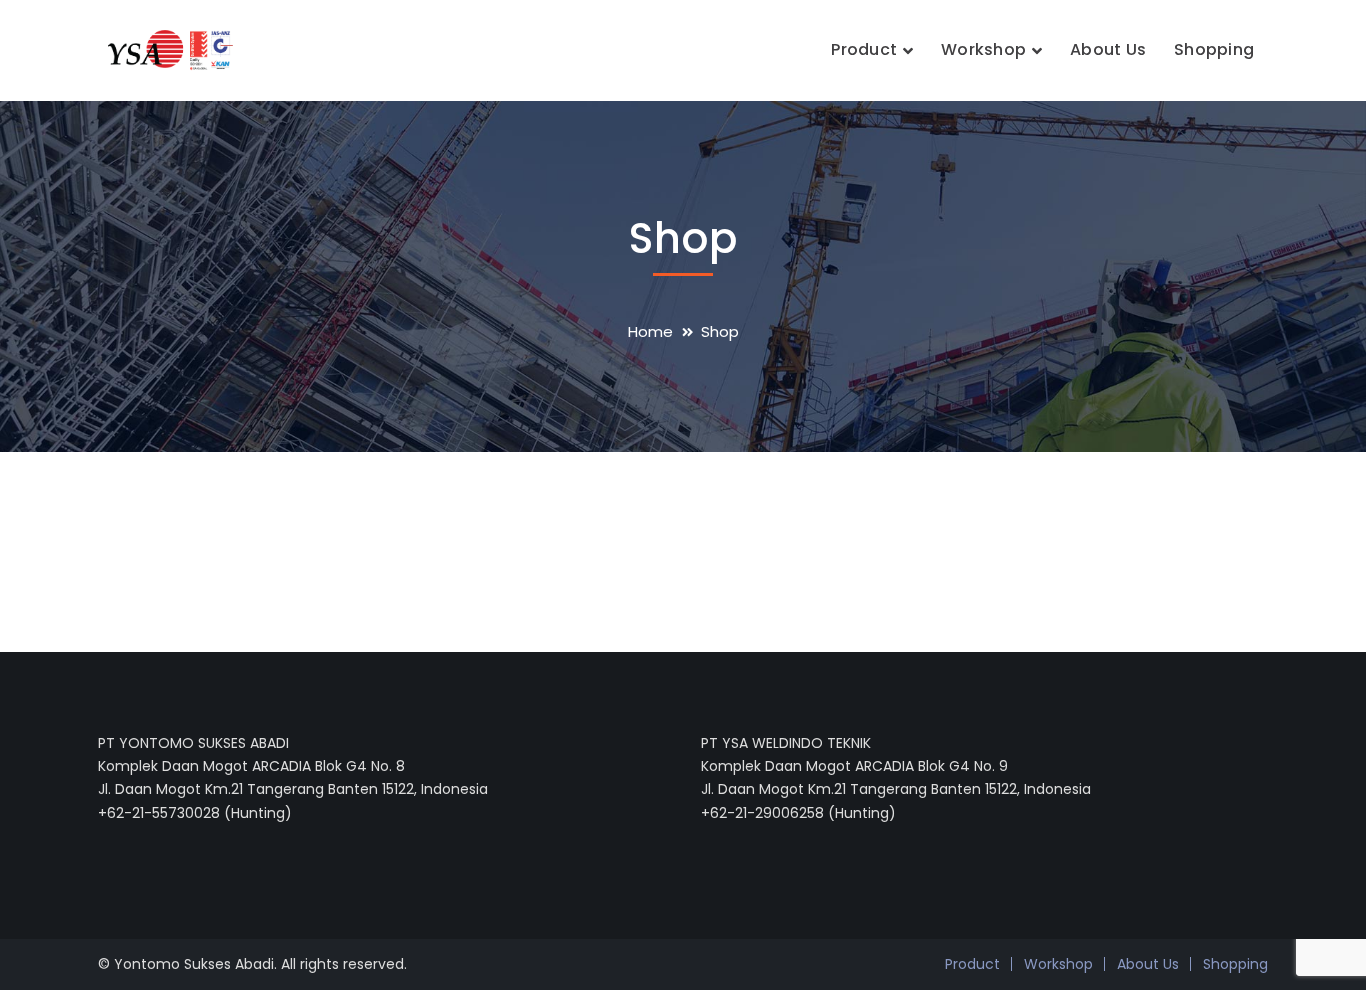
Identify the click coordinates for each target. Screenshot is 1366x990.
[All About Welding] (165, 48)
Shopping (1235, 964)
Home (650, 331)
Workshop (1058, 964)
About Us (1148, 964)
